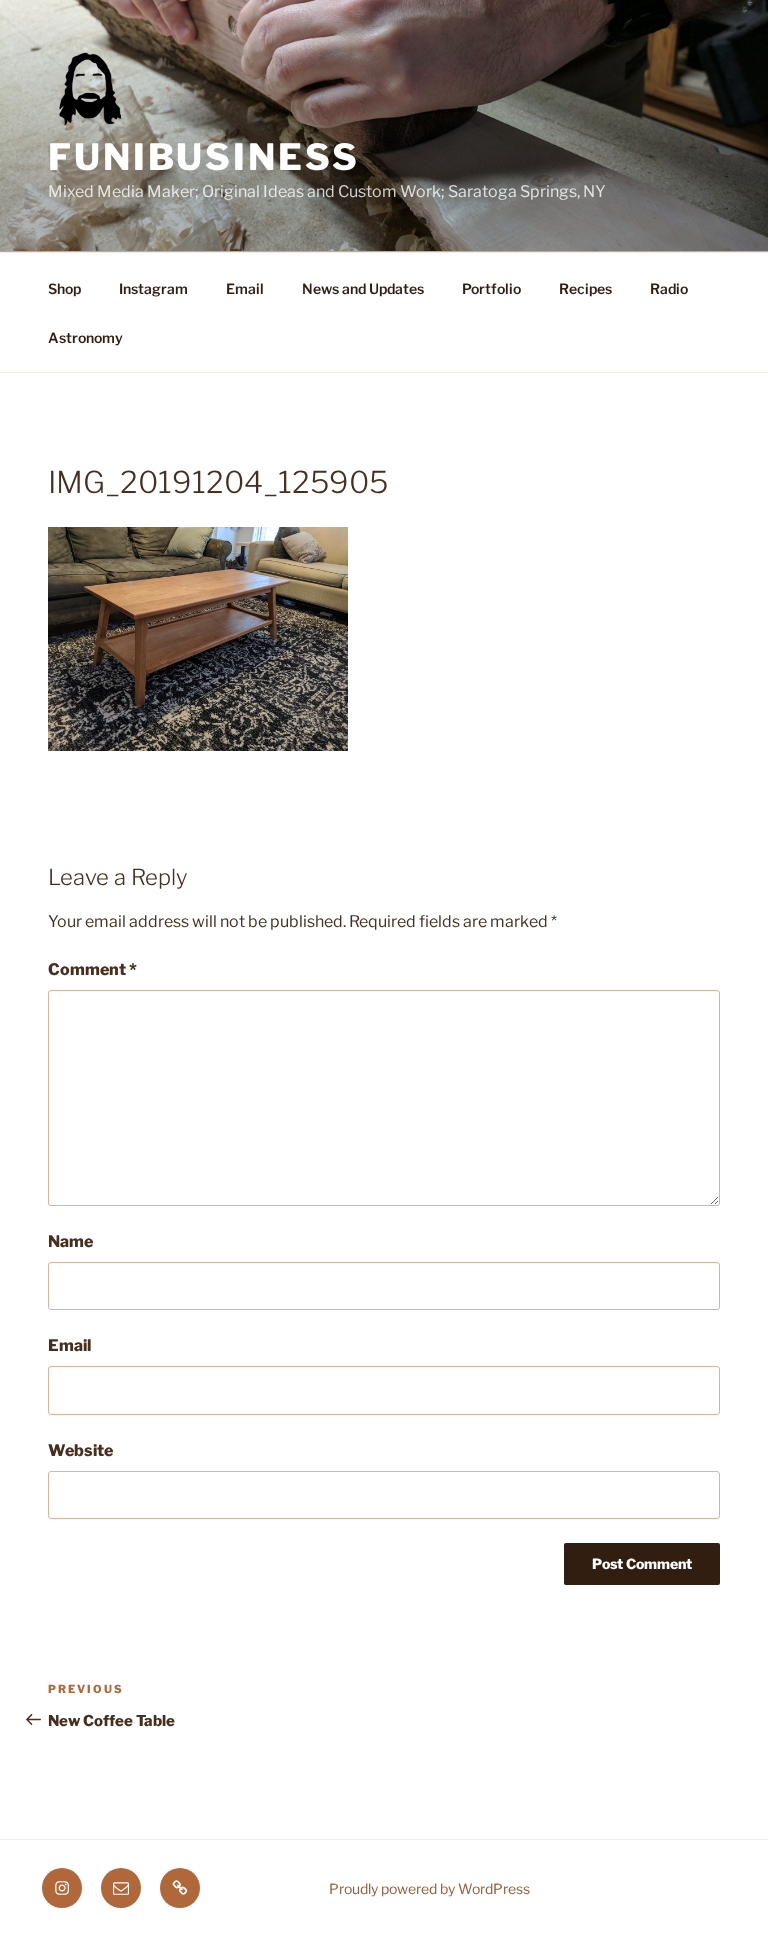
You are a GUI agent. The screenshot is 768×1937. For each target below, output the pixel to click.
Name (70, 1241)
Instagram (153, 288)
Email (245, 288)
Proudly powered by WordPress (429, 1888)
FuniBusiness (204, 157)
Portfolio (491, 288)
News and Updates (363, 288)
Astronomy (85, 337)
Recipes (585, 288)
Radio (669, 288)
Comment (92, 969)
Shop (64, 288)
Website (80, 1450)
